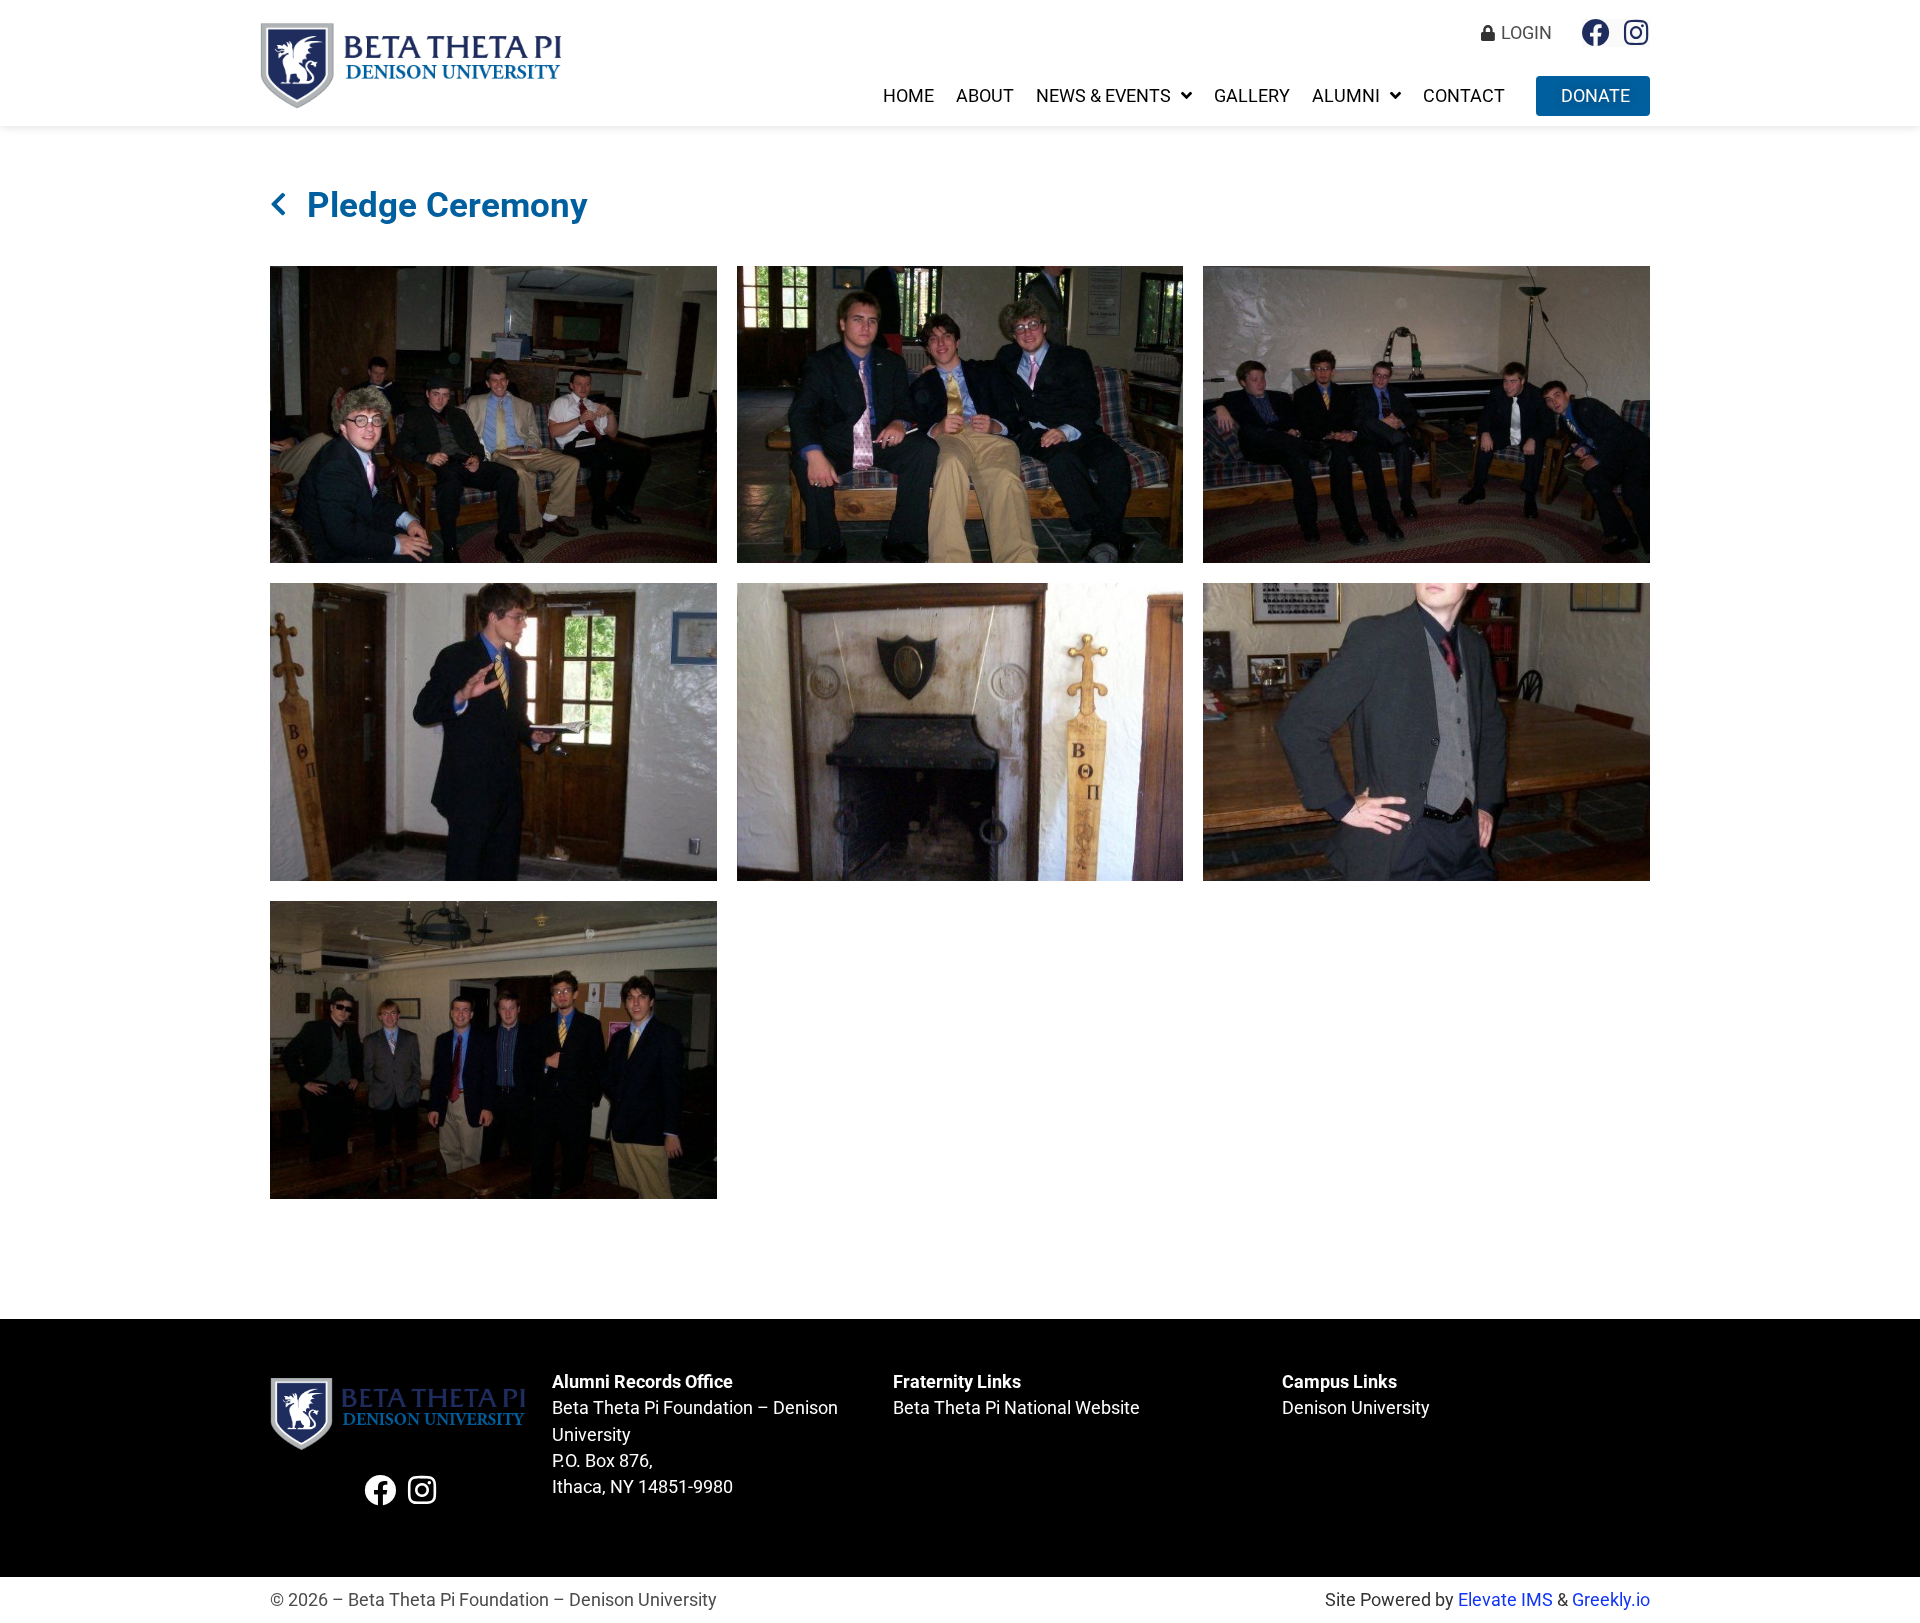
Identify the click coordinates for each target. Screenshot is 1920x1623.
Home (908, 96)
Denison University (1356, 1408)
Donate (1595, 96)
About (985, 96)
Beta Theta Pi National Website (1016, 1408)
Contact (1464, 96)
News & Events (1103, 96)
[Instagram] (1636, 33)
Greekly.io (1611, 1600)
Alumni (1346, 96)
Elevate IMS (1505, 1600)
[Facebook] (1596, 33)
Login (1526, 33)
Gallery (1252, 96)
